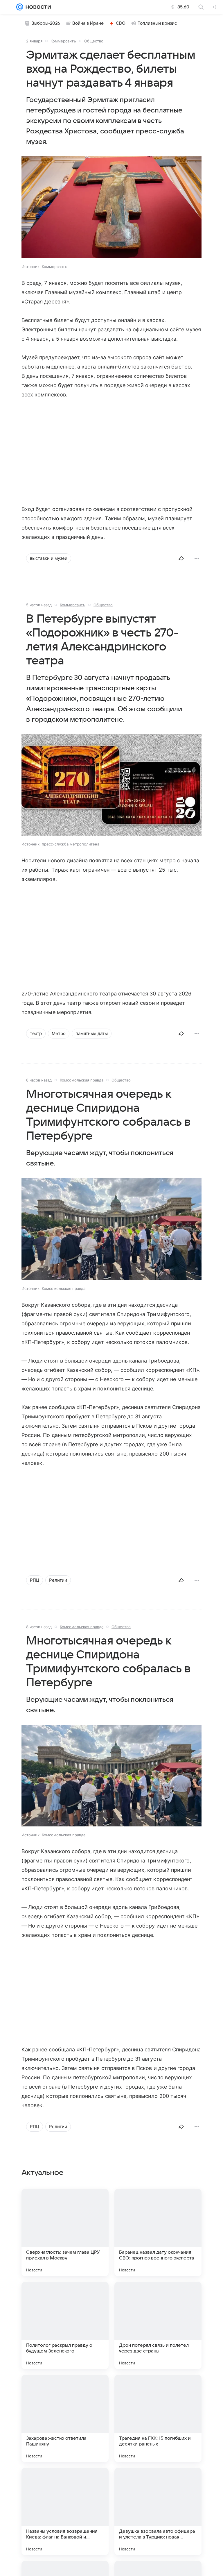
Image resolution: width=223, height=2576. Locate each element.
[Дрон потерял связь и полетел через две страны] (158, 2325)
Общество (94, 41)
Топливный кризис (157, 23)
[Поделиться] (181, 558)
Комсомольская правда (82, 1080)
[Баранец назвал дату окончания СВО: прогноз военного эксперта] (158, 2232)
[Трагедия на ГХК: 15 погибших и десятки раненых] (158, 2418)
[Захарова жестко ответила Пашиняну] (65, 2418)
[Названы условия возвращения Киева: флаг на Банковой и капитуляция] (65, 2511)
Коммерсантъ (63, 41)
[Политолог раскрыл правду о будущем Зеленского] (65, 2325)
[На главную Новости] (37, 7)
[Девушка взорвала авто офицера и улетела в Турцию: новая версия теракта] (158, 2511)
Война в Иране (88, 23)
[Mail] (20, 7)
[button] (111, 208)
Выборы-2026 (46, 23)
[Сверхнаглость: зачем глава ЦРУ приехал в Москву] (65, 2232)
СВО (121, 23)
